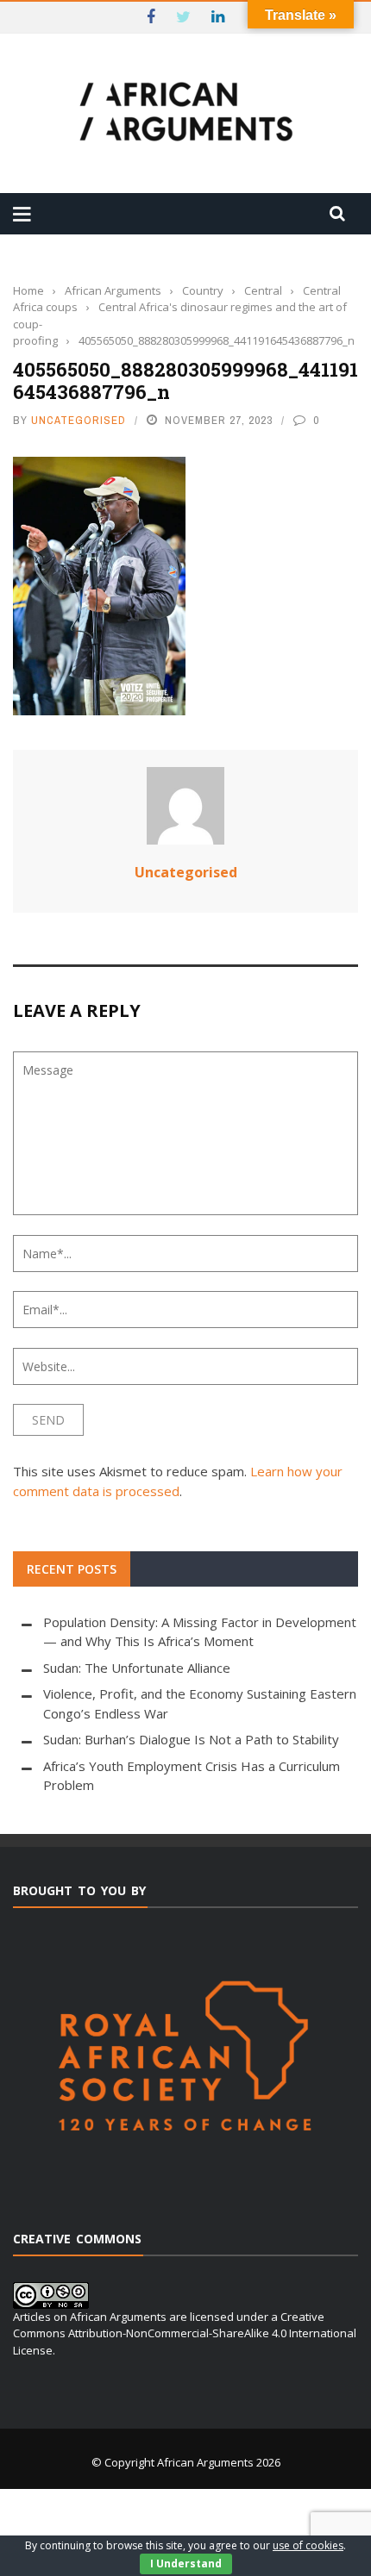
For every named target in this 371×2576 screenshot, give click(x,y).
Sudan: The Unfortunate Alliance (137, 1668)
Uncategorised (79, 420)
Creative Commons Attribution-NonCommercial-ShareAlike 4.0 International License (185, 2333)
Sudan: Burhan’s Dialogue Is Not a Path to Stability (191, 1739)
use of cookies (308, 2545)
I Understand (186, 2564)
